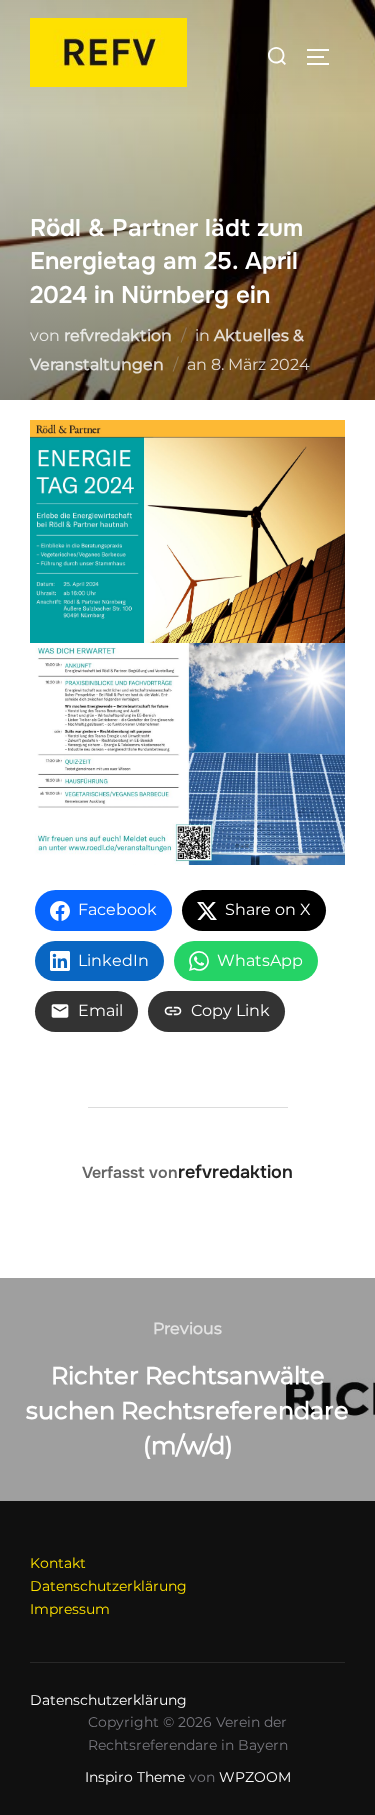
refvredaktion (118, 335)
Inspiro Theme (135, 1777)
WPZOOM (255, 1777)
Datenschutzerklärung (108, 1586)
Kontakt (58, 1563)
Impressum (70, 1609)
